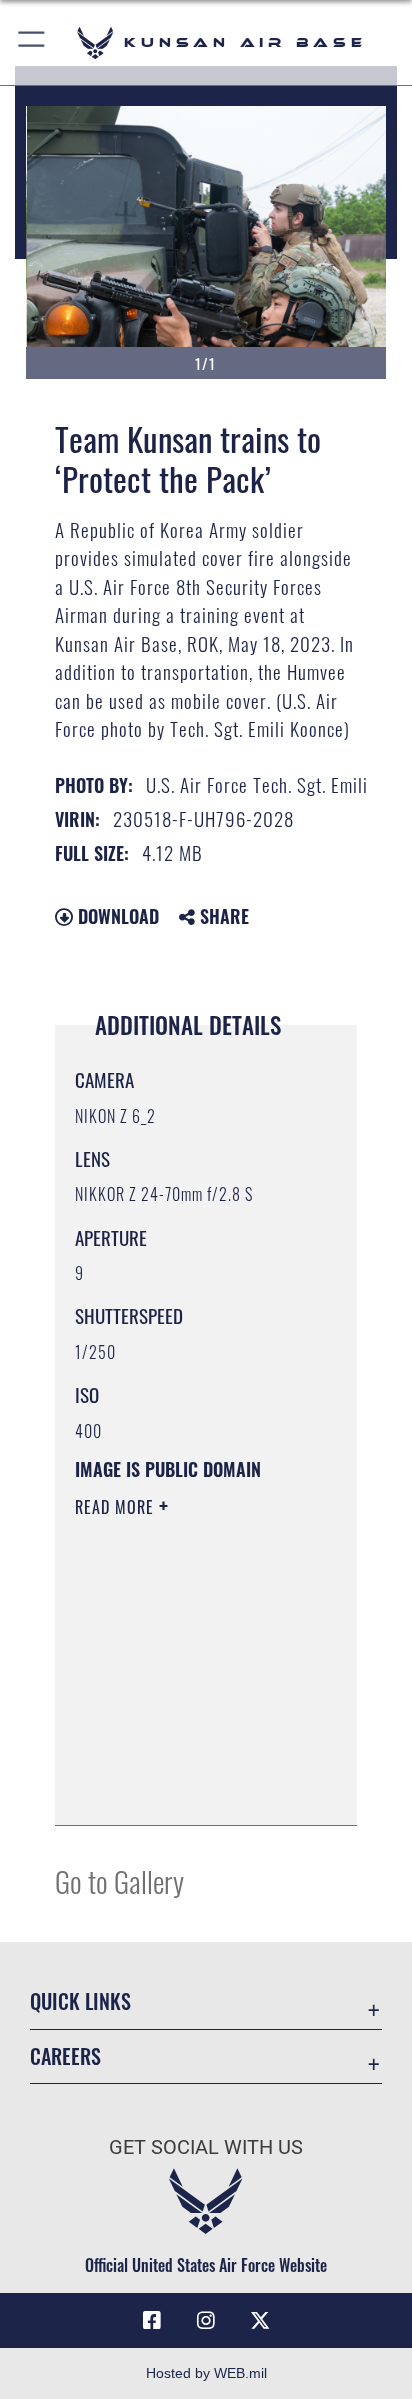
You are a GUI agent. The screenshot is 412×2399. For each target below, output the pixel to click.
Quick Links (80, 2001)
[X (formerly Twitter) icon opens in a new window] (260, 2321)
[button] (32, 42)
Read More (117, 1507)
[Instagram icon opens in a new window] (206, 2321)
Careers (65, 2056)
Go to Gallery (119, 1880)
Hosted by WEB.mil (206, 2373)
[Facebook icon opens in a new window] (152, 2321)
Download (116, 916)
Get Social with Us (206, 2147)
